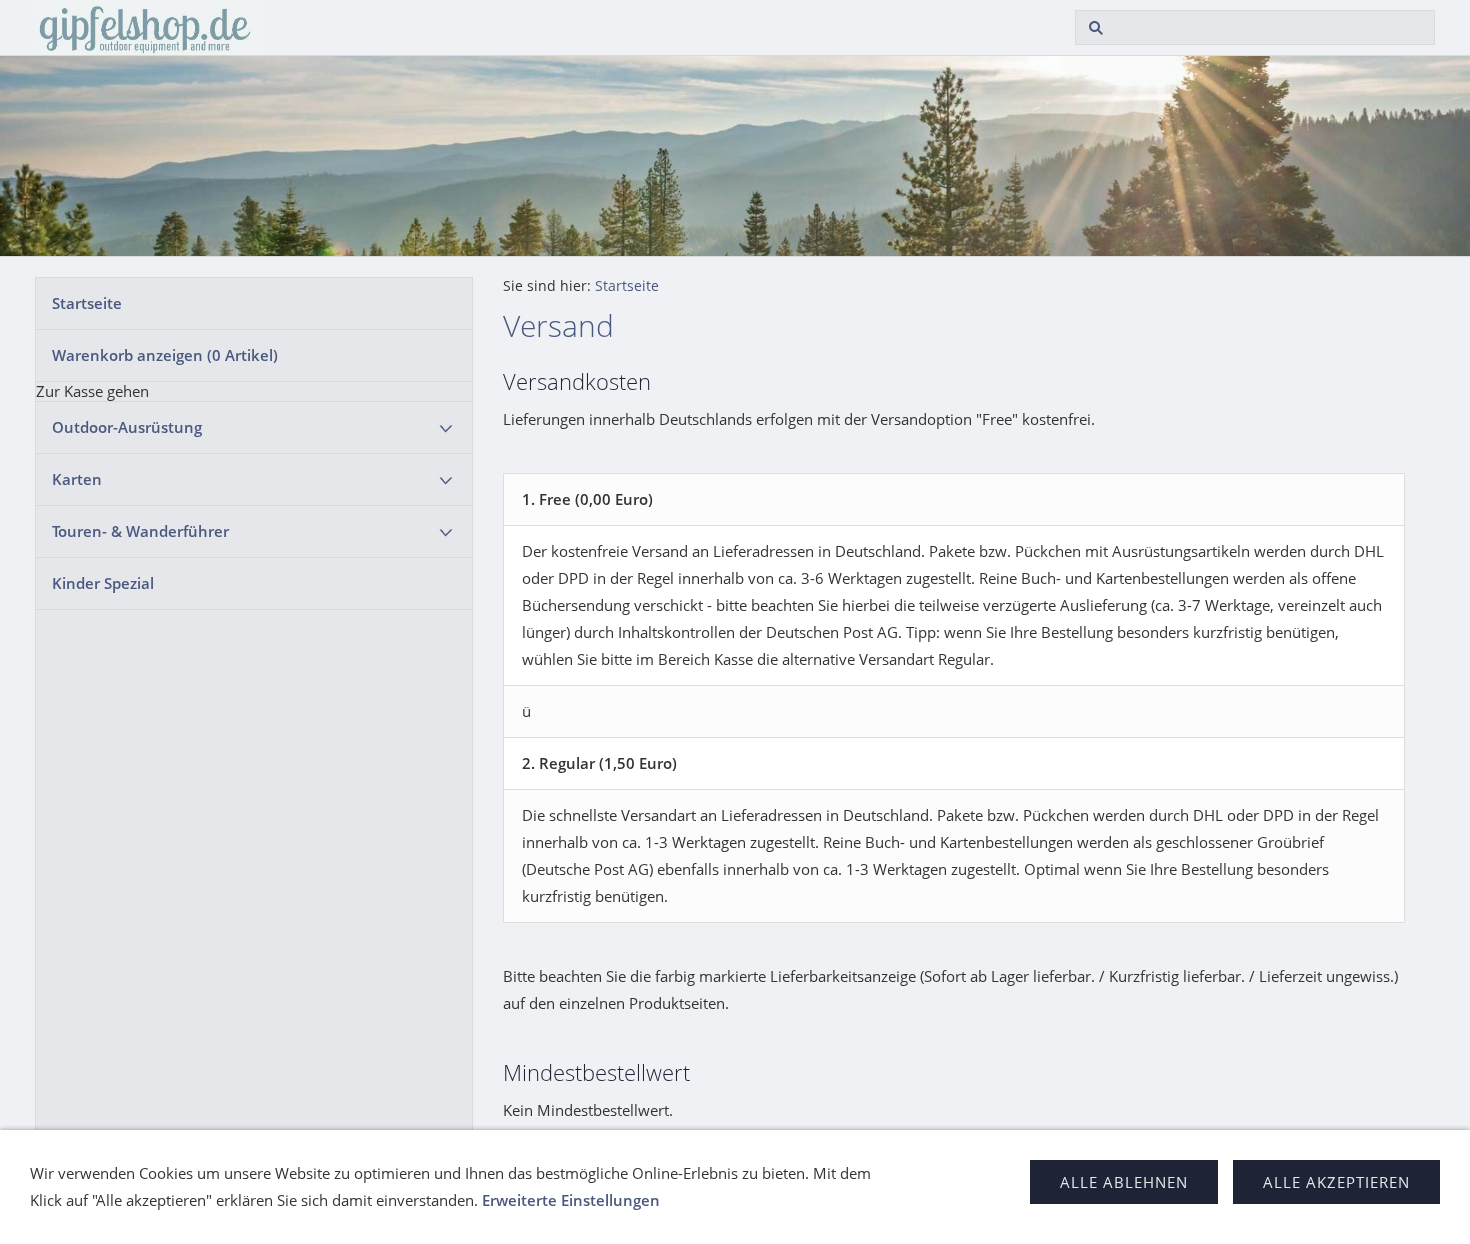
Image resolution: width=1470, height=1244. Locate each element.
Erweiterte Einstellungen (571, 1200)
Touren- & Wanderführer (140, 531)
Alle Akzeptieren (1336, 1182)
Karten (77, 479)
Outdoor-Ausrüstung (127, 427)
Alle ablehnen (1124, 1182)
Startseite (87, 303)
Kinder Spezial (103, 583)
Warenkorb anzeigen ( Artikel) (165, 355)
